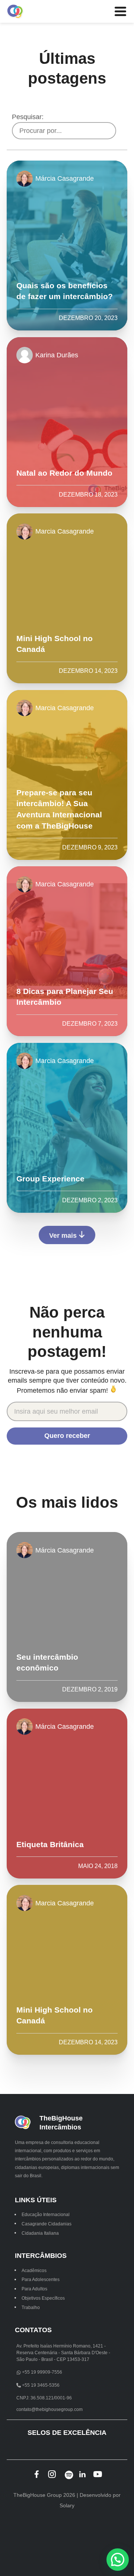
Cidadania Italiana (40, 2233)
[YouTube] (98, 2474)
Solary (67, 2505)
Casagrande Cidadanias (47, 2224)
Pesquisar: (28, 117)
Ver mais (64, 1235)
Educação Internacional (46, 2215)
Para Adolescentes (41, 2280)
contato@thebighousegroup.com (50, 2409)
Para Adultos (34, 2289)
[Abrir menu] (120, 12)
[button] (118, 2560)
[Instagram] (52, 2474)
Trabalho (31, 2307)
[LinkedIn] (82, 2474)
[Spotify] (67, 2474)
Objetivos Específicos (43, 2298)
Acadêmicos (34, 2270)
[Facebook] (37, 2474)
